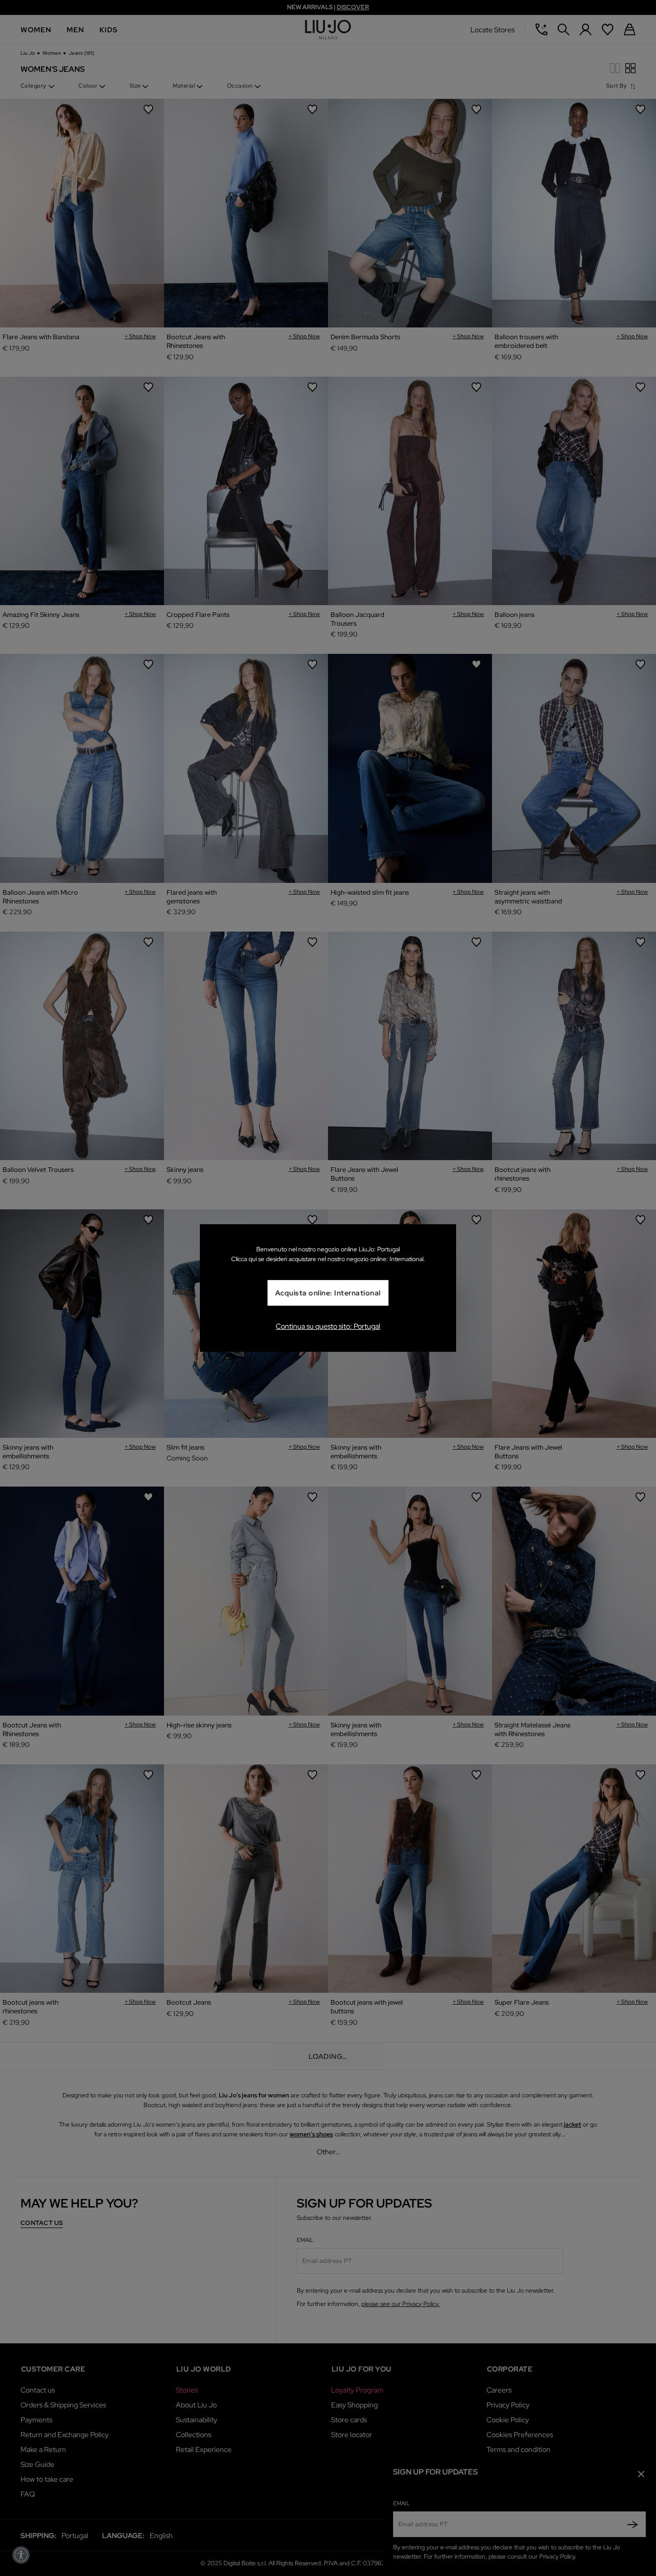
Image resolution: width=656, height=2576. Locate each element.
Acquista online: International (328, 1293)
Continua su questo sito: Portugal (328, 1326)
